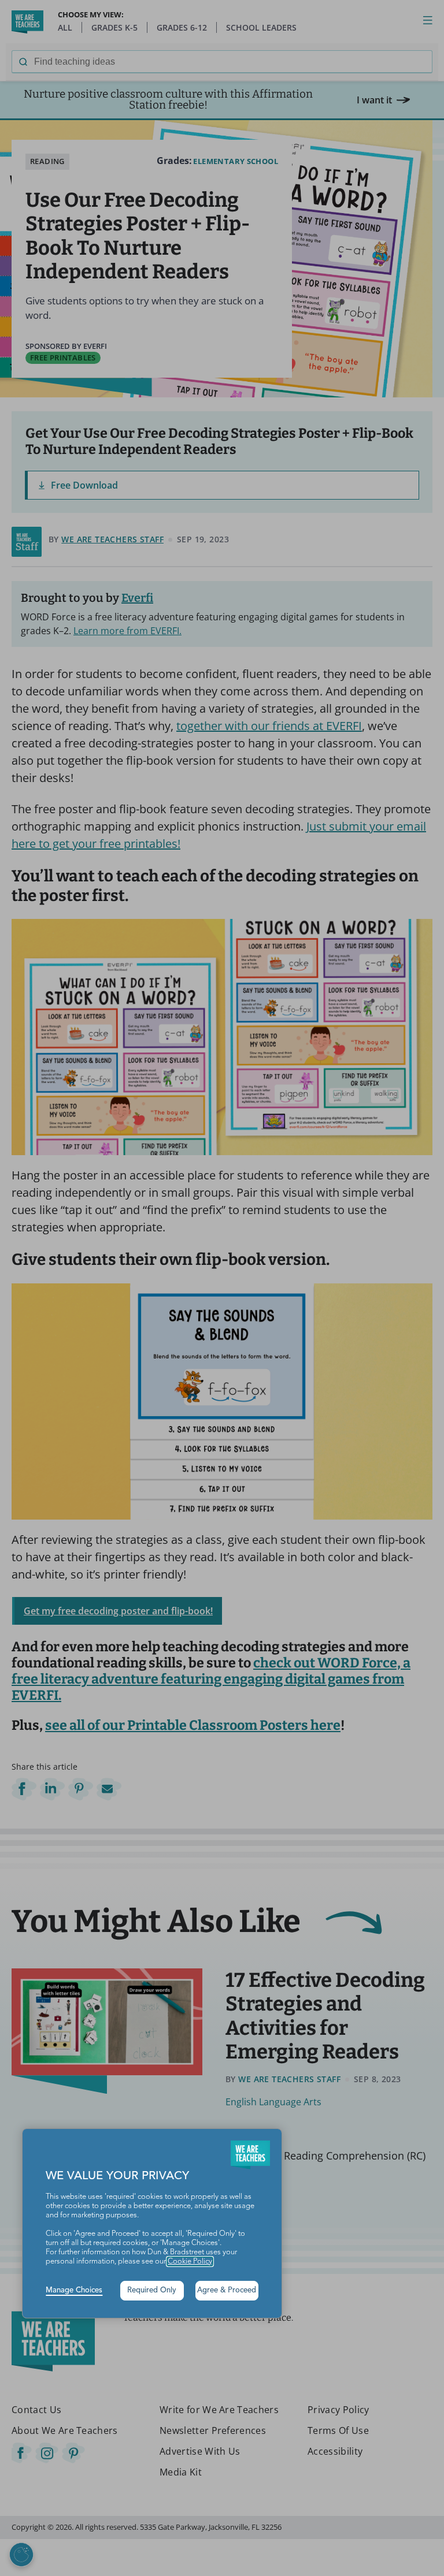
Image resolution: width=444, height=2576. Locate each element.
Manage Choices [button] (74, 2290)
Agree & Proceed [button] (227, 2290)
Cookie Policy (190, 2262)
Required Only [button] (152, 2290)
